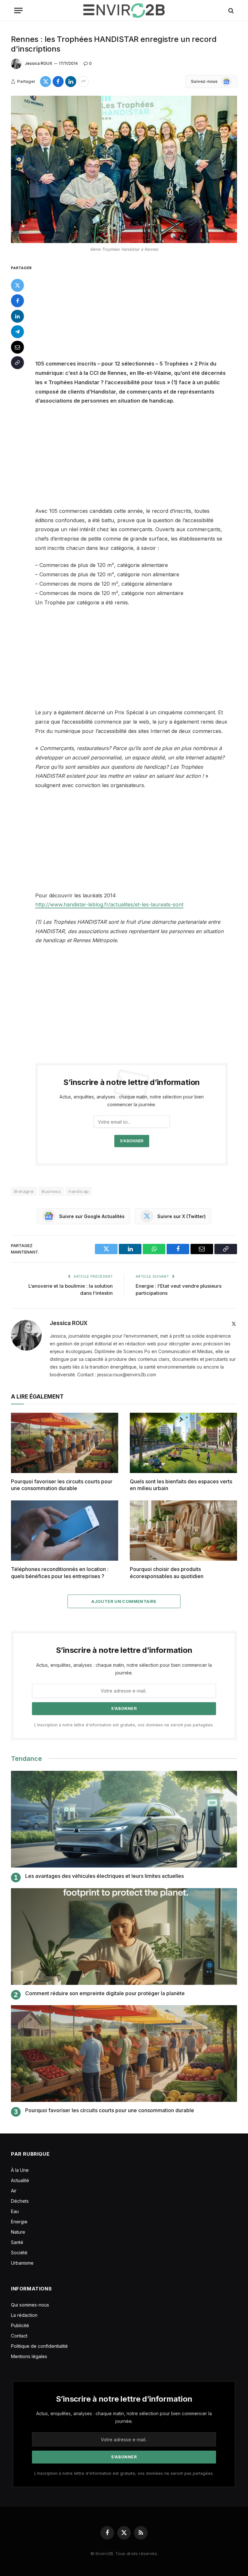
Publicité (20, 2325)
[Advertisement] (139, 311)
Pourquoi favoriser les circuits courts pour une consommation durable (62, 1485)
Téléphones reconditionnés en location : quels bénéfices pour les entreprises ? (60, 1573)
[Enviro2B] (124, 10)
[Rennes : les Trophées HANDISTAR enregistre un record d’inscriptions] (124, 169)
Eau (15, 2211)
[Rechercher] (230, 10)
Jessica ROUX (39, 63)
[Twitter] (17, 285)
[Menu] (18, 10)
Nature (18, 2232)
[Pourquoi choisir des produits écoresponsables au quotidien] (183, 1531)
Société (19, 2253)
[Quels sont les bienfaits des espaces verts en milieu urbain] (183, 1443)
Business (51, 1191)
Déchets (20, 2201)
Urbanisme (22, 2263)
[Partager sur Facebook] (58, 82)
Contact (19, 2336)
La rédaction (24, 2315)
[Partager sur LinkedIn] (71, 82)
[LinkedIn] (17, 316)
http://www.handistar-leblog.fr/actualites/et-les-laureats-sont (109, 904)
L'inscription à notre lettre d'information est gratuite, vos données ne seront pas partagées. (124, 1725)
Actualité (20, 2180)
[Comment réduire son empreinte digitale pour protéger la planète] (124, 1937)
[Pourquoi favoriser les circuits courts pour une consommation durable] (65, 1443)
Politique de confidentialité (39, 2346)
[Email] (17, 347)
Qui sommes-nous (30, 2305)
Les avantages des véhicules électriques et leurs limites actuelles (104, 1876)
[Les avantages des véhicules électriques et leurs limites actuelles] (124, 1819)
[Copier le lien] (17, 363)
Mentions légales (29, 2356)
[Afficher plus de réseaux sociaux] (83, 82)
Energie (19, 2222)
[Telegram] (17, 332)
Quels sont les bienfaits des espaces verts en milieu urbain (181, 1485)
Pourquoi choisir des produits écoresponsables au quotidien (167, 1573)
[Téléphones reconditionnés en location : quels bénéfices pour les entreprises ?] (65, 1531)
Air (14, 2191)
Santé (17, 2242)
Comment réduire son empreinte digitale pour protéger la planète (105, 1993)
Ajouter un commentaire (124, 1601)
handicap (79, 1191)
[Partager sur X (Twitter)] (46, 82)
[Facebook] (17, 301)
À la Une (20, 2170)
